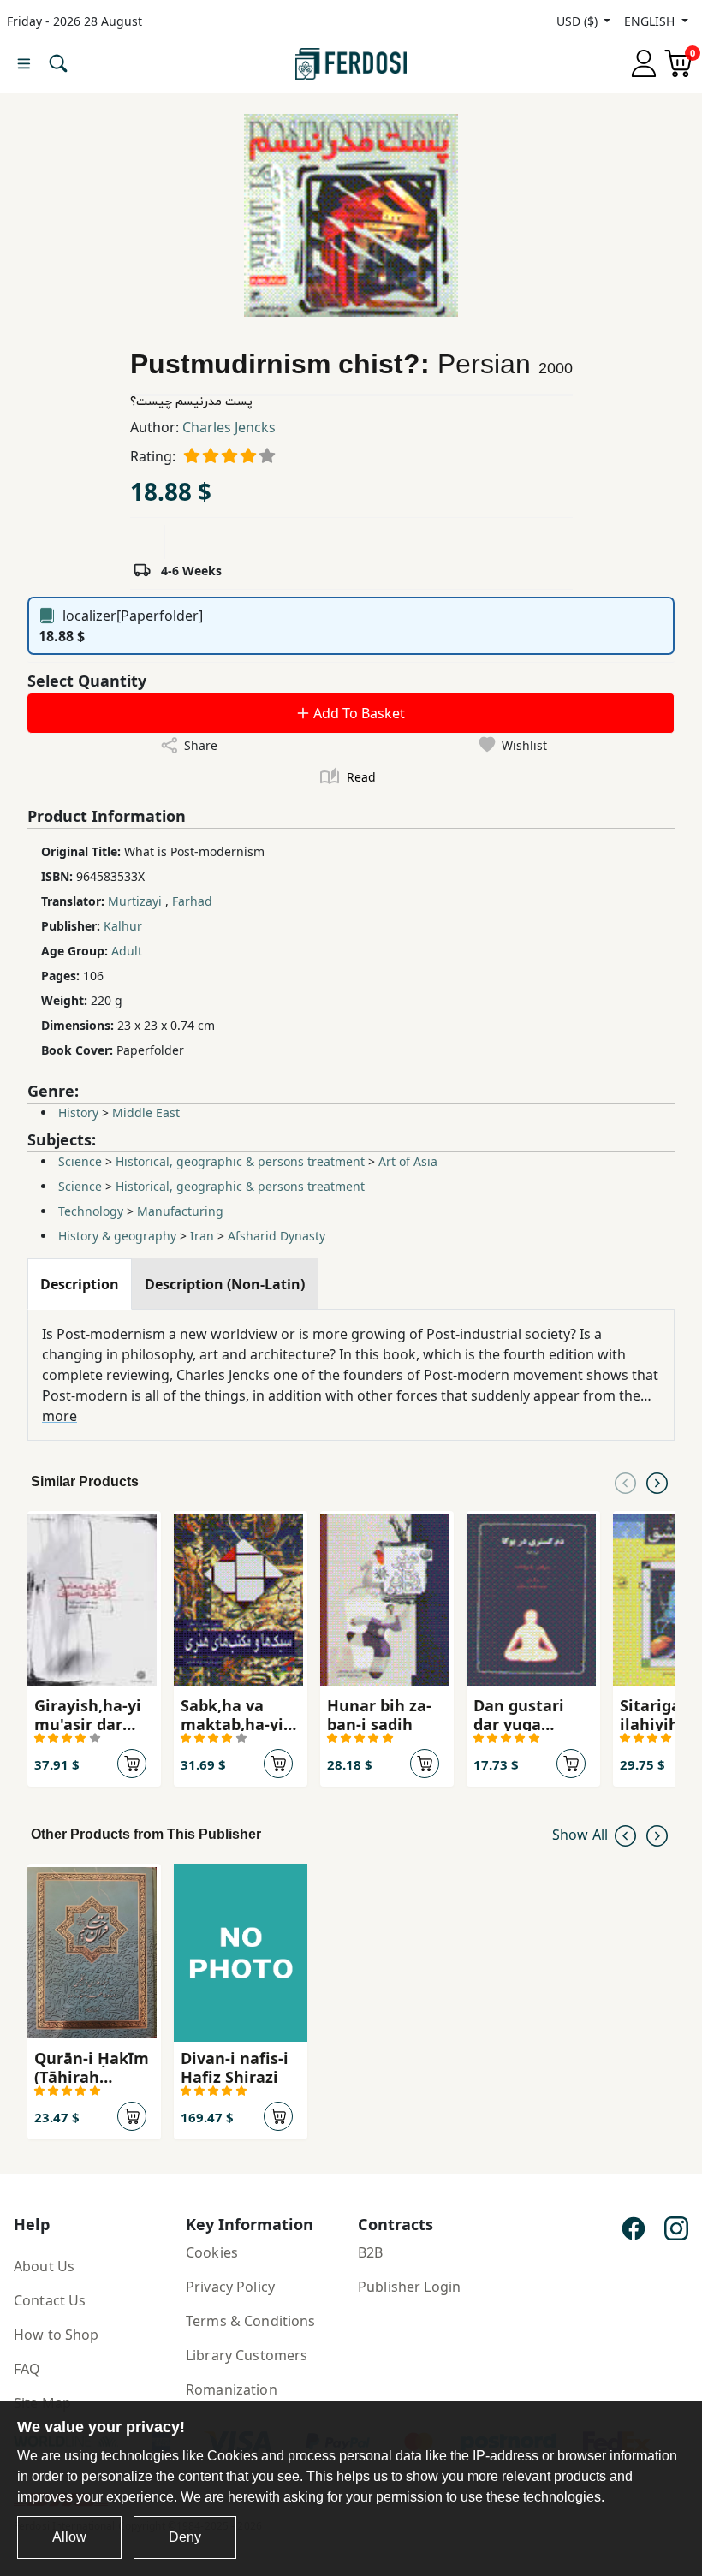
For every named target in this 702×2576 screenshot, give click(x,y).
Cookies (212, 2252)
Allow (69, 2537)
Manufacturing (180, 1211)
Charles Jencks (229, 427)
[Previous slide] (625, 1482)
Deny (185, 2537)
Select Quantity (87, 681)
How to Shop (57, 2335)
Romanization (232, 2389)
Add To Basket (357, 713)
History (78, 1112)
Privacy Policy (230, 2287)
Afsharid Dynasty (277, 1236)
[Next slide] (657, 1482)
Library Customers (247, 2355)
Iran (202, 1236)
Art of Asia (408, 1161)
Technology (91, 1211)
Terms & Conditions (251, 2321)
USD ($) (579, 21)
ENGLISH (651, 21)
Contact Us (50, 2300)
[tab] (80, 1284)
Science (80, 1161)
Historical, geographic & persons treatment (240, 1161)
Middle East (146, 1112)
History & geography (117, 1236)
